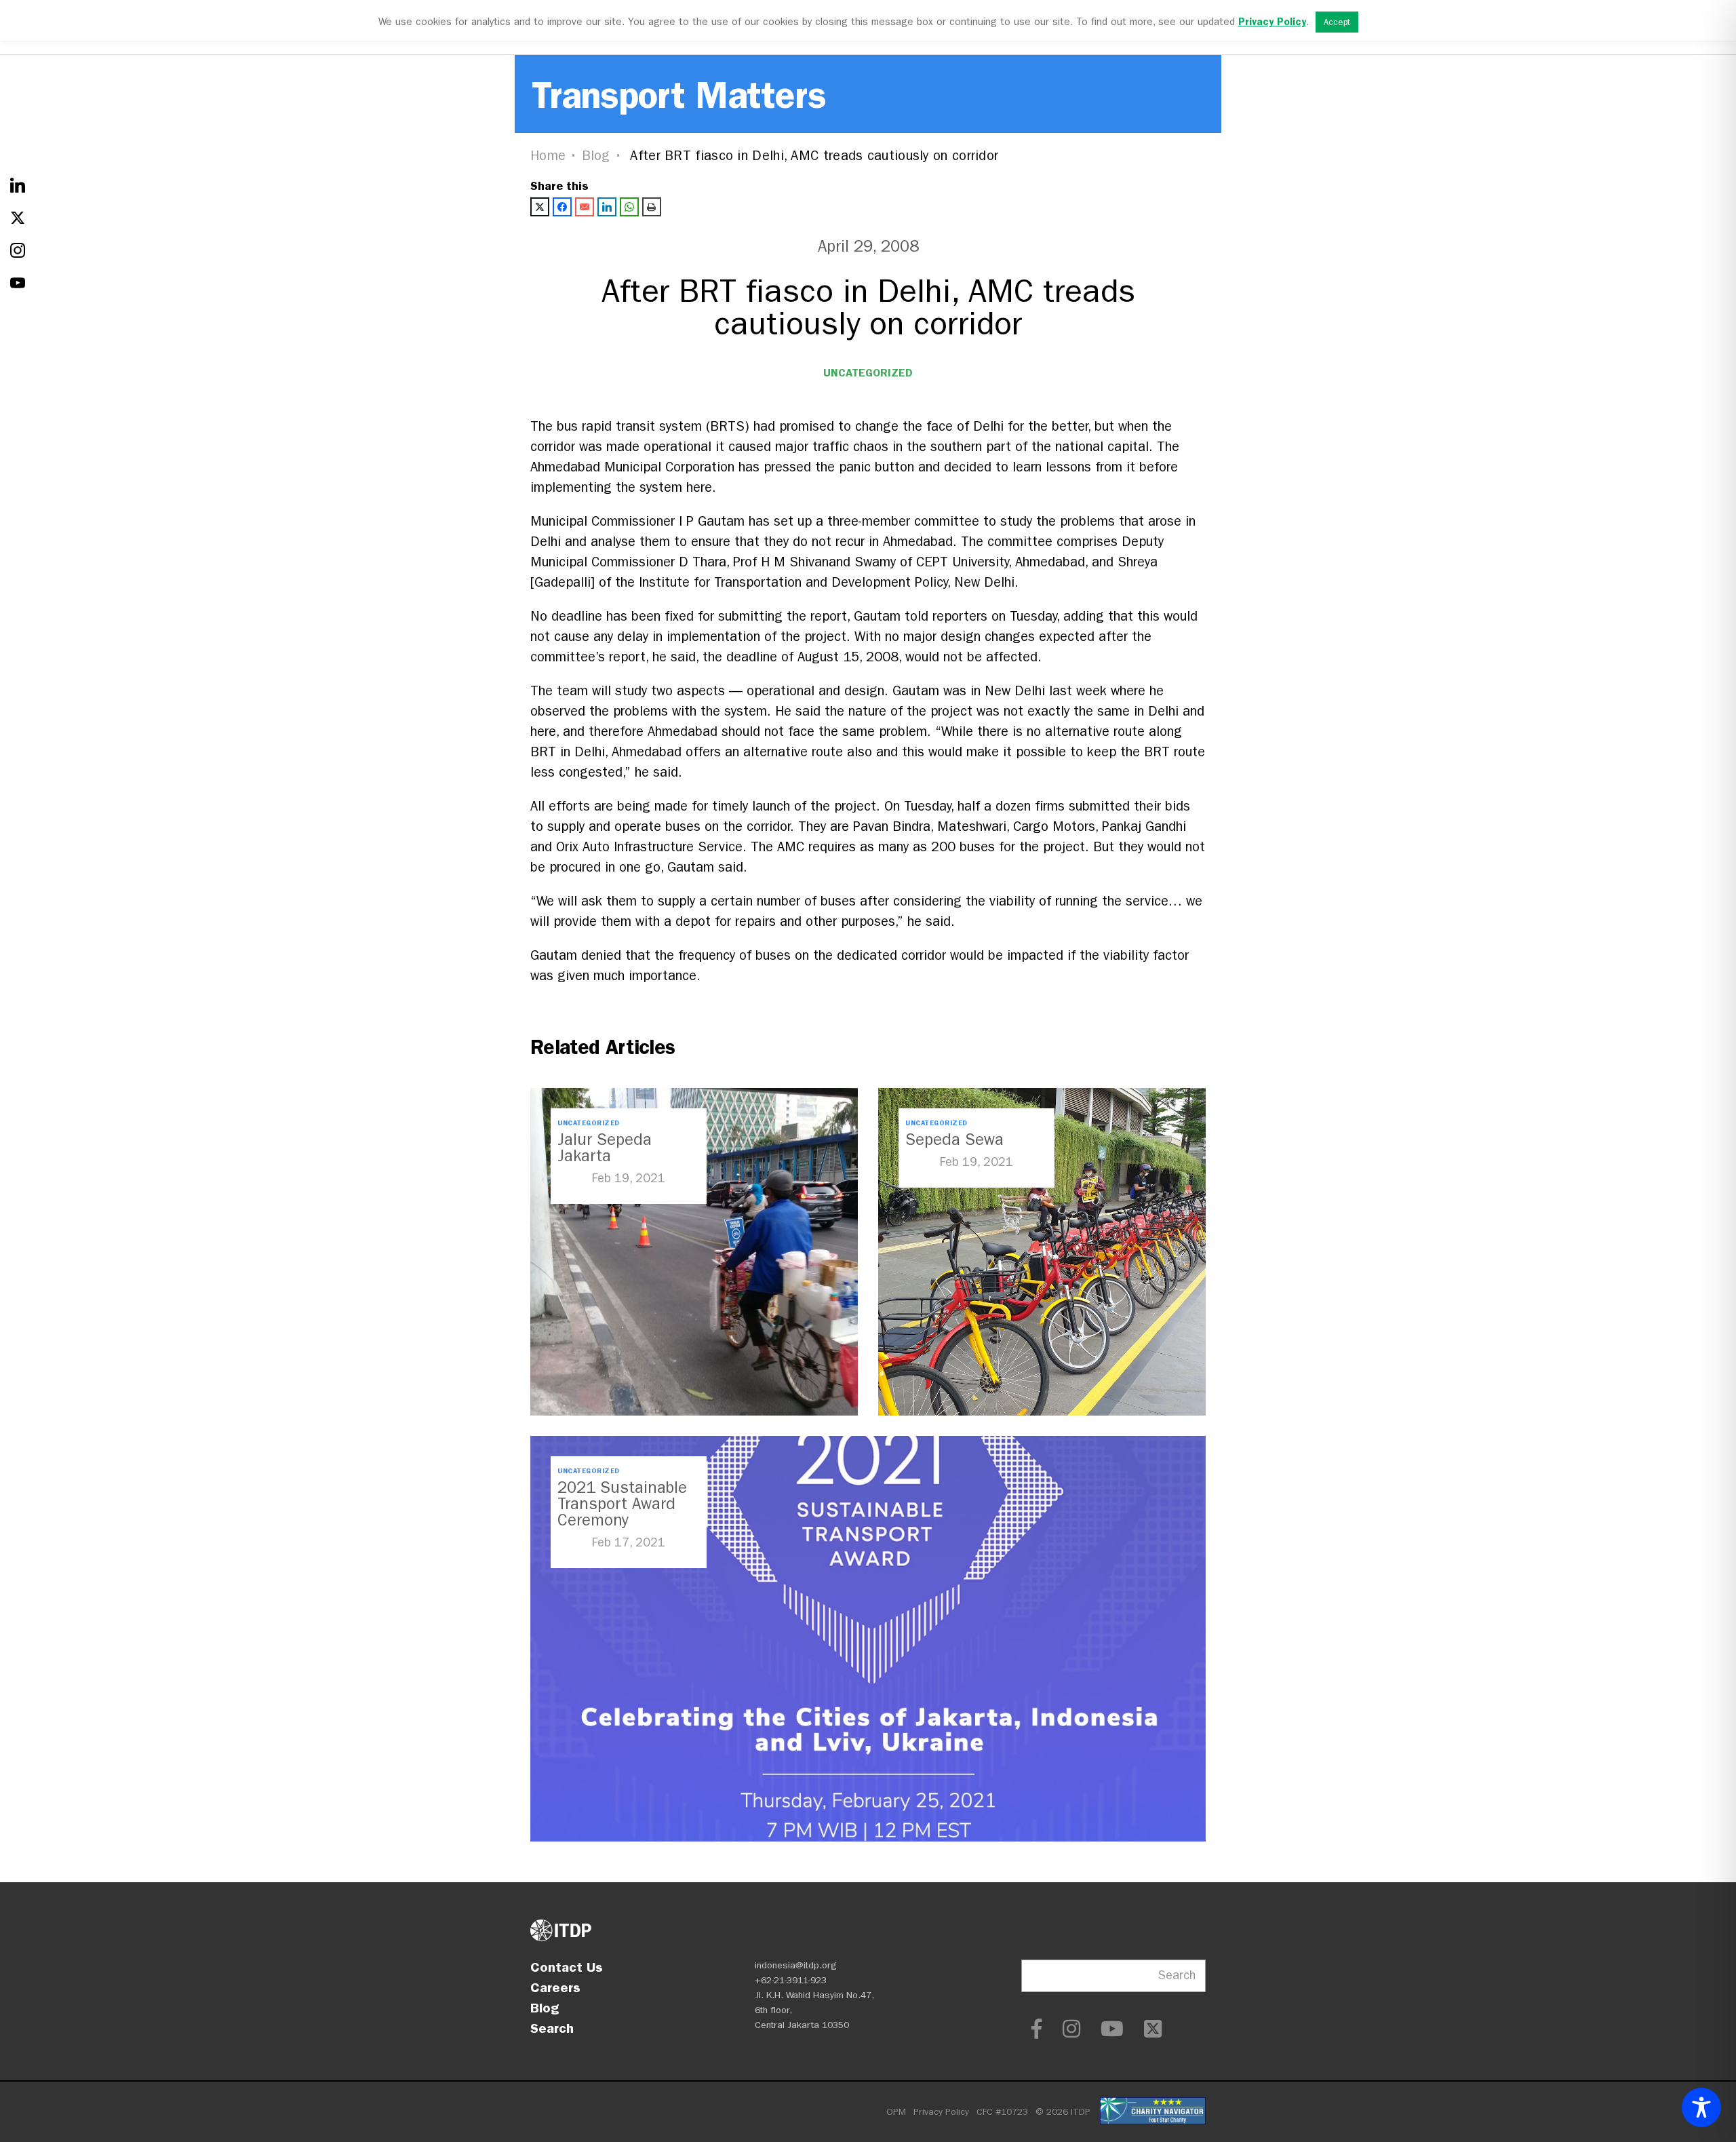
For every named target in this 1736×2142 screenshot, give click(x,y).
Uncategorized (868, 373)
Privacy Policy (941, 2112)
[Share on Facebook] (562, 207)
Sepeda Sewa (954, 1140)
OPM (896, 2112)
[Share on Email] (585, 207)
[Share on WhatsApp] (629, 207)
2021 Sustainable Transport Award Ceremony (622, 1504)
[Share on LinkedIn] (607, 207)
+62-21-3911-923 (791, 1980)
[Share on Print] (652, 207)
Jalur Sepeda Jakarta (605, 1148)
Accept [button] (1337, 22)
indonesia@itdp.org (796, 1965)
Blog (596, 156)
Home (548, 156)
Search (552, 2028)
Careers (555, 1987)
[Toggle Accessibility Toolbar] (1701, 2107)
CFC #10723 (1002, 2112)
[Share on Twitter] (540, 207)
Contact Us (567, 1967)
